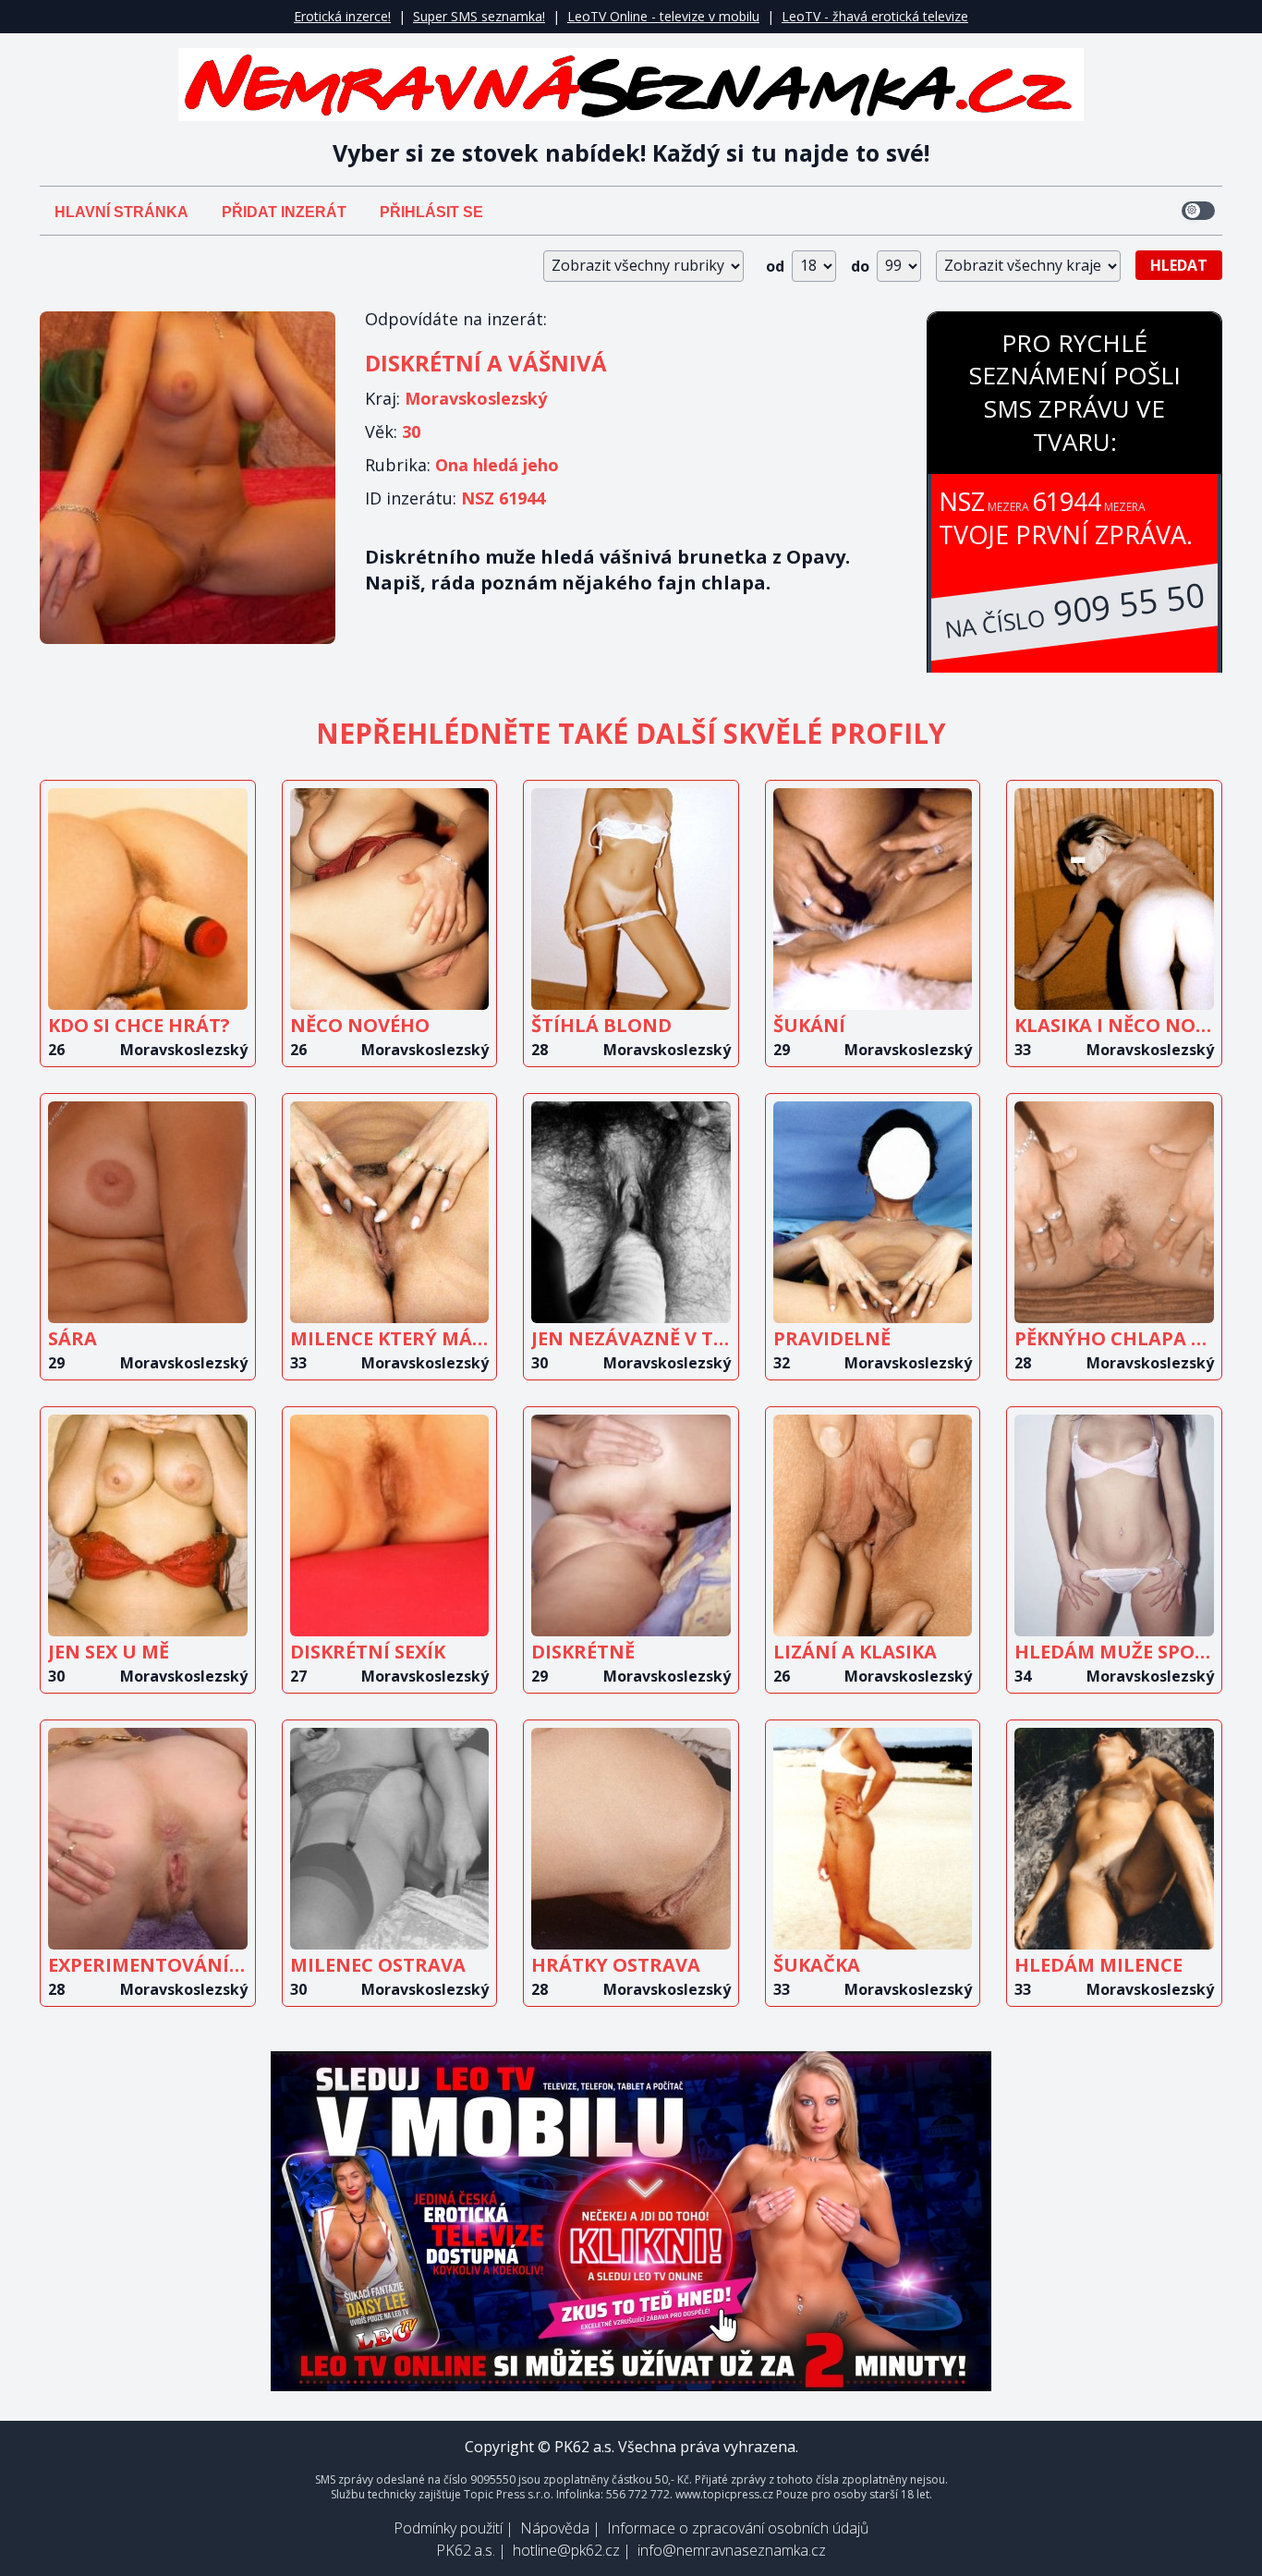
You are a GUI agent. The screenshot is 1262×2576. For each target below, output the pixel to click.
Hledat (1179, 265)
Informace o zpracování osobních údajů (738, 2528)
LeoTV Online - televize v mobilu (663, 16)
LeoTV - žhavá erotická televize (875, 16)
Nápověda (555, 2528)
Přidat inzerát (284, 212)
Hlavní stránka (121, 212)
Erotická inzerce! (342, 16)
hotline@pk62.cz (566, 2550)
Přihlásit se (431, 212)
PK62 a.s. (466, 2550)
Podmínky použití (448, 2528)
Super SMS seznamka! (479, 16)
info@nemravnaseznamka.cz (732, 2550)
